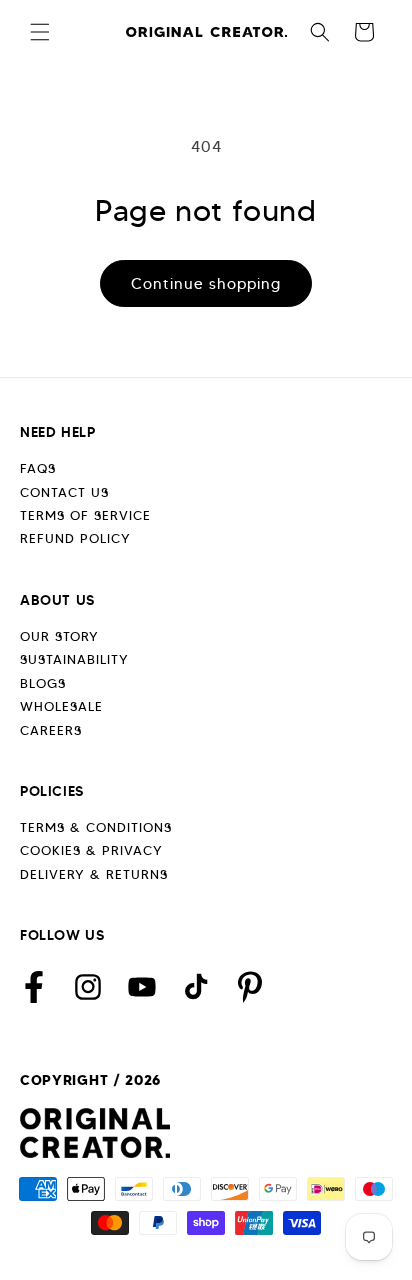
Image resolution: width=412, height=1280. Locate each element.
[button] (40, 32)
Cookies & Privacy (91, 850)
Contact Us (64, 492)
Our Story (59, 636)
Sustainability (74, 659)
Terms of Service (85, 515)
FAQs (38, 468)
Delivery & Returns (94, 874)
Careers (51, 730)
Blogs (43, 683)
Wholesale (61, 706)
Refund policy (75, 538)
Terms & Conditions (96, 827)
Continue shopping (206, 284)
